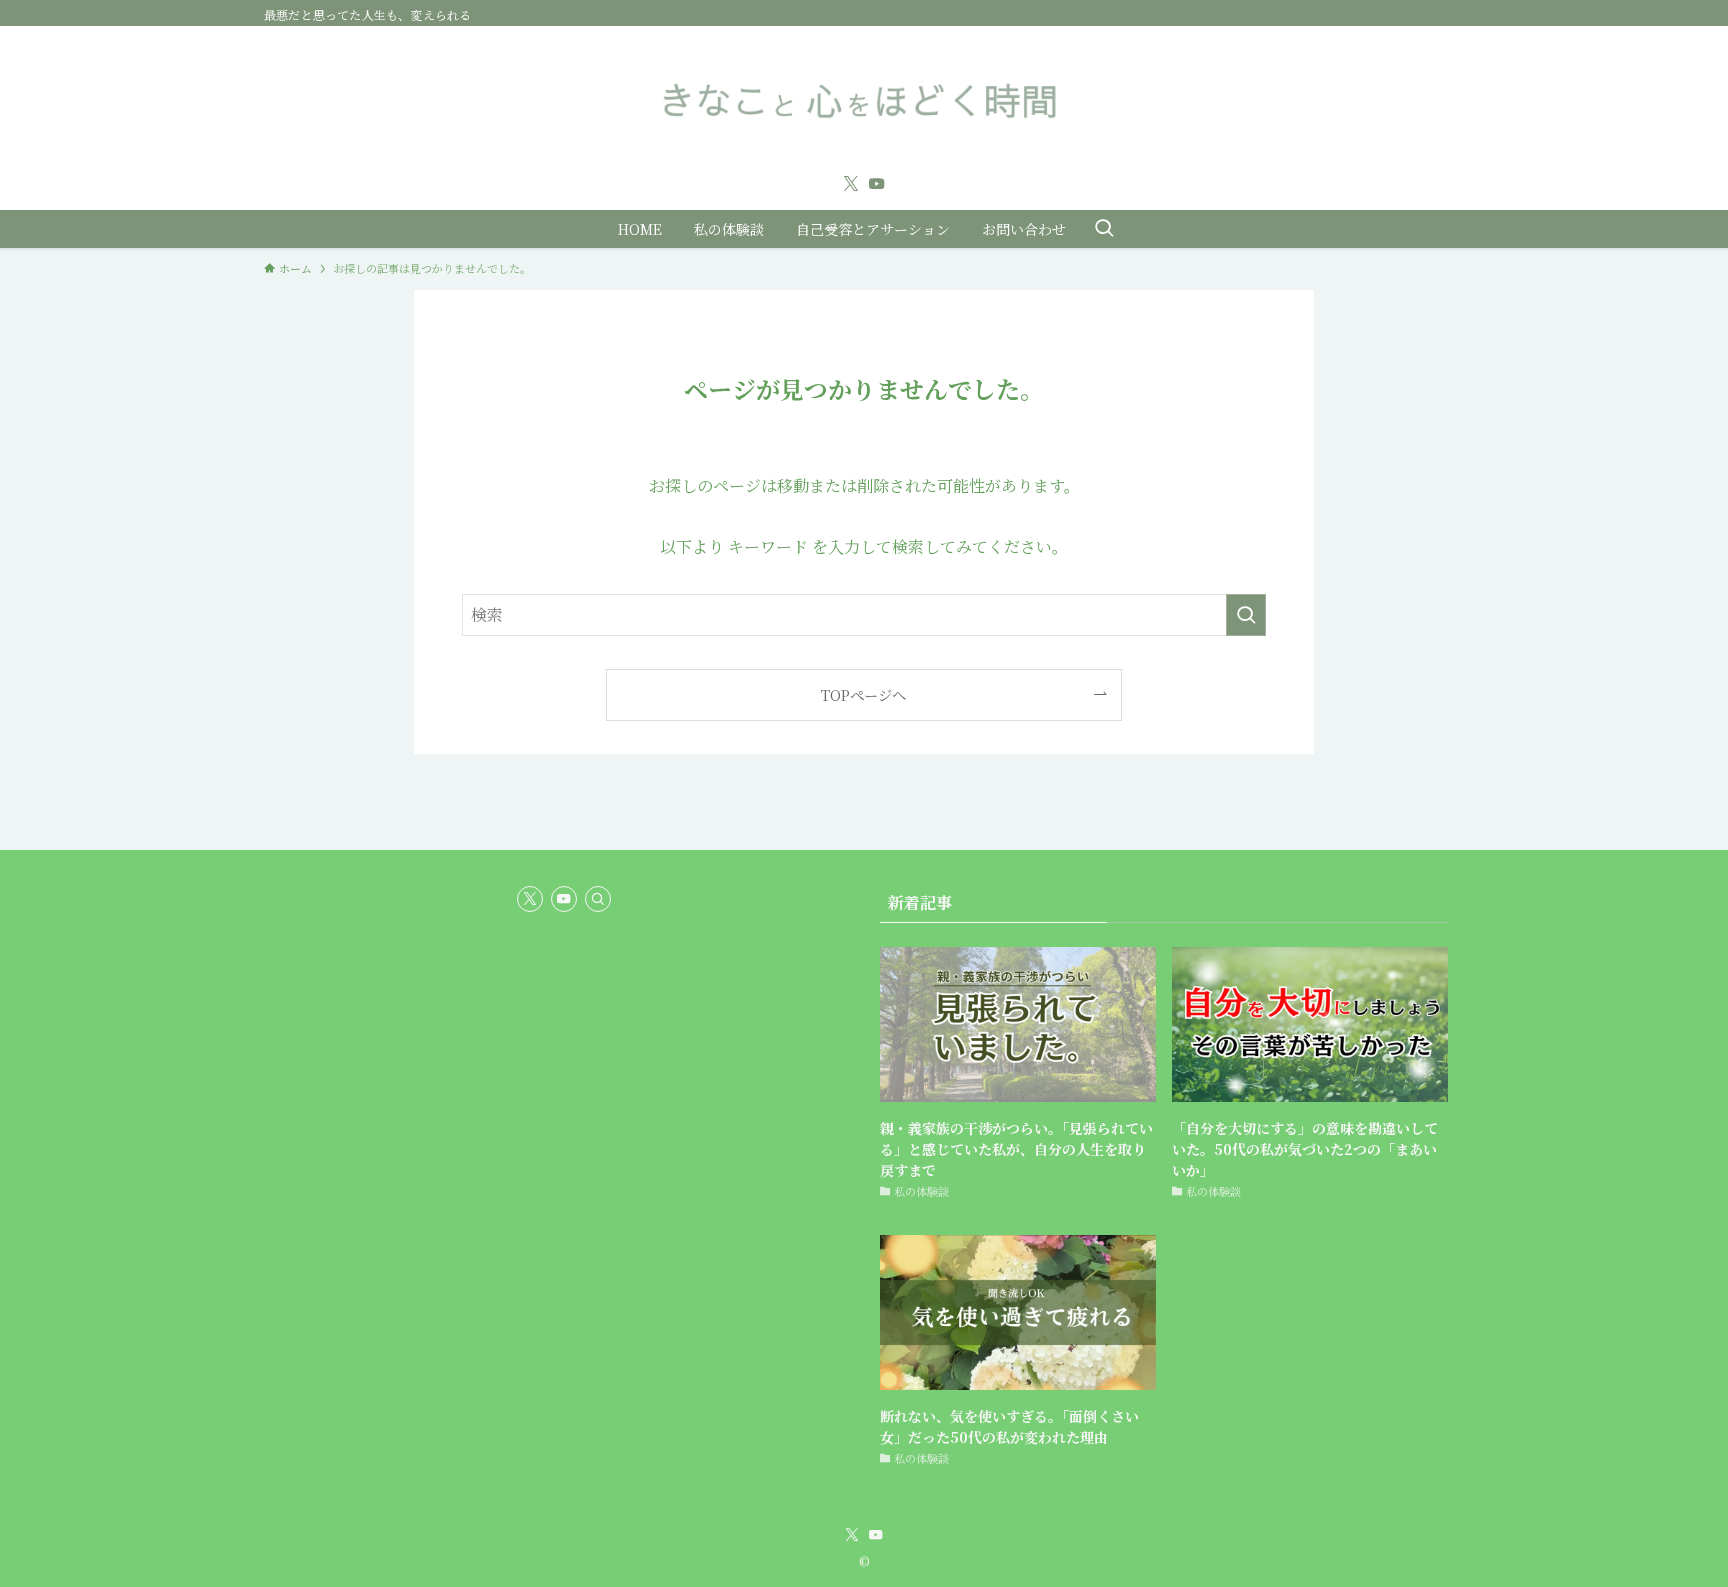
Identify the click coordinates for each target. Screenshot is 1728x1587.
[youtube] (877, 184)
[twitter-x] (851, 184)
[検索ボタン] (1104, 229)
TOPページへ (863, 694)
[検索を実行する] (1246, 615)
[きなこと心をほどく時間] (864, 100)
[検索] (598, 899)
